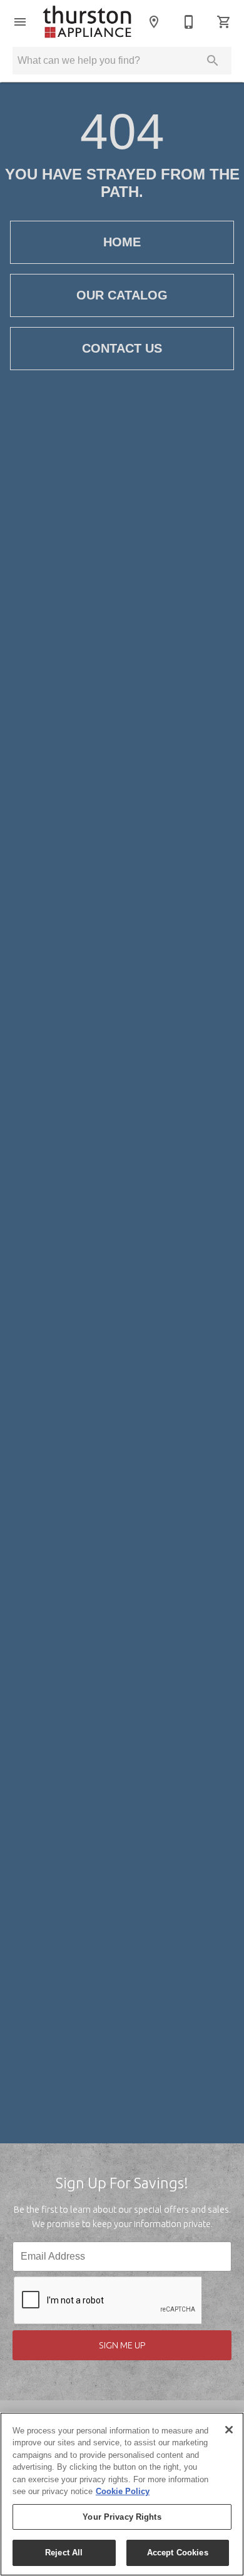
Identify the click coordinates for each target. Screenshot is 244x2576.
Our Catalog (122, 295)
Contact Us (122, 348)
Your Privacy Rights (122, 2517)
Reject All (64, 2553)
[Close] (229, 2430)
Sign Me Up (122, 2345)
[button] (20, 22)
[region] (122, 2494)
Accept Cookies (178, 2553)
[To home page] (87, 22)
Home (122, 242)
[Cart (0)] (224, 22)
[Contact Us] (189, 22)
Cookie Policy (123, 2491)
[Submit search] (213, 61)
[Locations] (154, 22)
